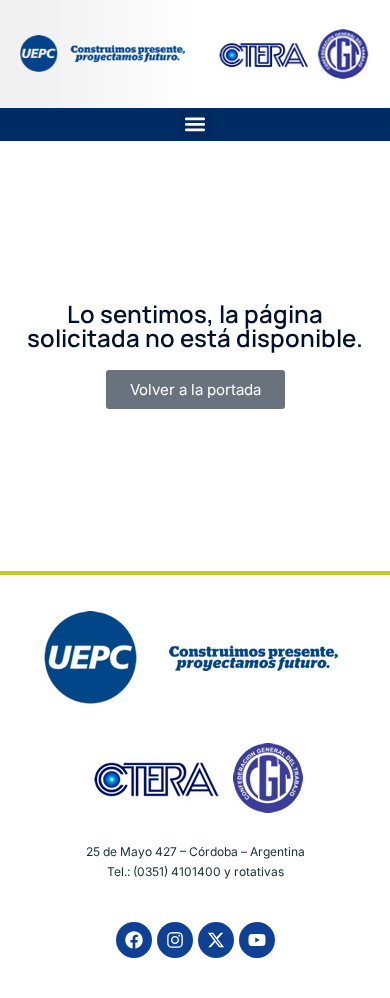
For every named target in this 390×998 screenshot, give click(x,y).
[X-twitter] (216, 940)
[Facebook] (134, 940)
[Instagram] (175, 940)
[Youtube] (257, 940)
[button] (195, 124)
